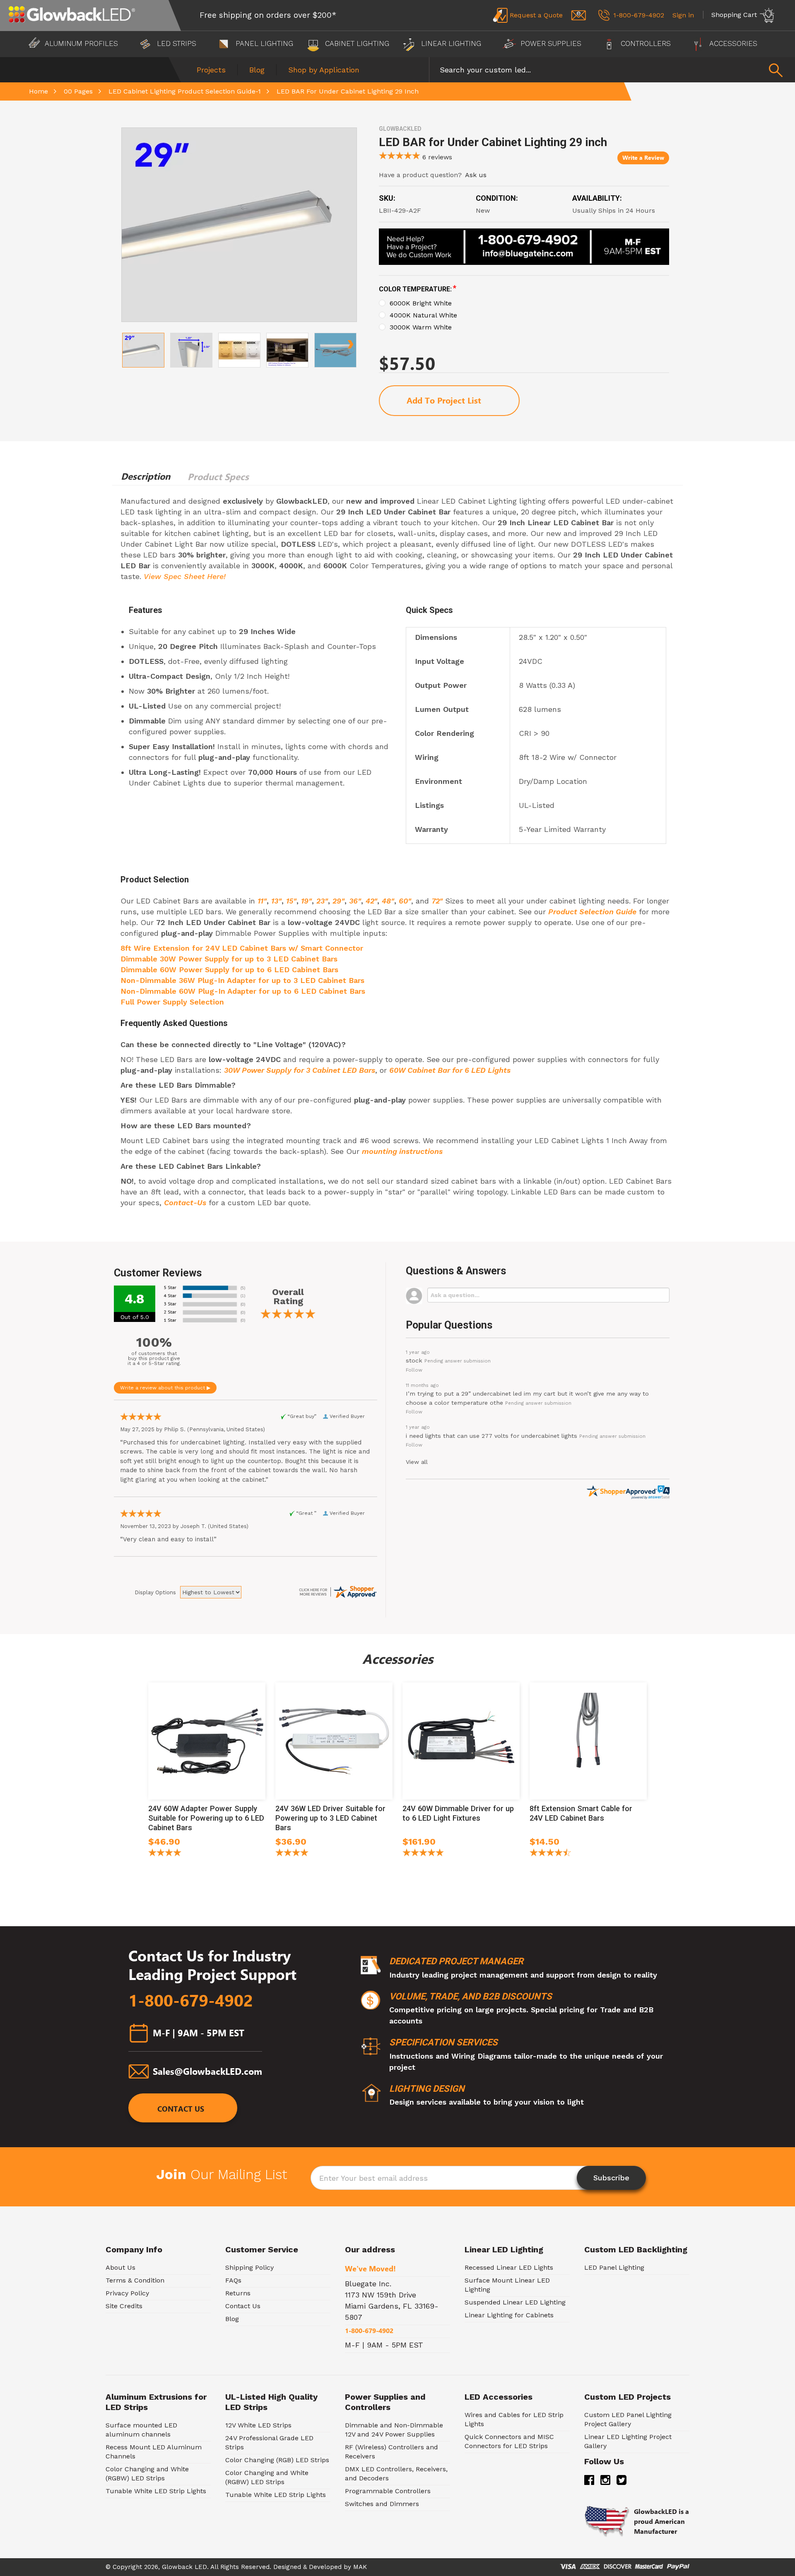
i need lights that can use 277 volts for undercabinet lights (491, 1436)
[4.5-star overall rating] (550, 1854)
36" (355, 901)
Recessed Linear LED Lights (509, 2267)
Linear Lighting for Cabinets (509, 2315)
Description (146, 476)
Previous (128, 341)
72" (437, 901)
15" (291, 901)
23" (322, 901)
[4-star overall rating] (292, 1854)
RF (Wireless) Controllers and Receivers (391, 2452)
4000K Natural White (423, 315)
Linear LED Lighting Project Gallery (628, 2441)
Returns (238, 2293)
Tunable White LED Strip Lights (156, 2491)
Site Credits (124, 2306)
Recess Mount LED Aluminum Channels (154, 2452)
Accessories (734, 43)
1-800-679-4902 (191, 2001)
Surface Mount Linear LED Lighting (507, 2285)
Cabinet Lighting (356, 43)
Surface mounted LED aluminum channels (141, 2430)
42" (371, 901)
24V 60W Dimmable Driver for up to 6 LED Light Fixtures (458, 1813)
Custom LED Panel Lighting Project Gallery (628, 2419)
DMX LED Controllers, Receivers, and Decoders (396, 2474)
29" (338, 901)
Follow (414, 1370)
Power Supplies (551, 43)
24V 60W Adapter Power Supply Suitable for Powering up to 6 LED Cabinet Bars (206, 1818)
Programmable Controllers (388, 2491)
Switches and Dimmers (382, 2504)
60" (405, 901)
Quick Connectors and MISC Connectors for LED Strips (509, 2441)
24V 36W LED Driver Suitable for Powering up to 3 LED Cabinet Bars (330, 1818)
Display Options (155, 1592)
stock (414, 1360)
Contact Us (181, 2109)
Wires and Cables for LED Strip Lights (514, 2419)
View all (417, 1462)
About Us (120, 2267)
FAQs (233, 2280)
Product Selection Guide (592, 912)
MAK (360, 2567)
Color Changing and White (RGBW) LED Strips (147, 2474)
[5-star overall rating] (423, 1854)
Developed (325, 2567)
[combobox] (612, 70)
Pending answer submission (458, 1361)
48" (388, 901)
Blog (257, 70)
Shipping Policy (249, 2267)
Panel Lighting (263, 43)
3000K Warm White (421, 327)
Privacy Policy (127, 2293)
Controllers (646, 43)
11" (262, 901)
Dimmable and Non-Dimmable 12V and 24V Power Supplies (394, 2430)
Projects (211, 70)
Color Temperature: (418, 289)
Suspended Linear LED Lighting (515, 2302)
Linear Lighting (451, 43)
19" (306, 901)
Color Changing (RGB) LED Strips (277, 2460)
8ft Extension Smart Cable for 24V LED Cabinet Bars (581, 1813)
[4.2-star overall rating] (165, 1854)
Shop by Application (324, 70)
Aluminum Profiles (82, 43)
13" (276, 901)
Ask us (476, 175)
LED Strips (177, 43)
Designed (287, 2567)
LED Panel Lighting (614, 2267)
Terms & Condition (135, 2280)
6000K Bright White (421, 303)
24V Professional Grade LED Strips (269, 2443)
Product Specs (218, 477)
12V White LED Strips (258, 2425)
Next (350, 341)
